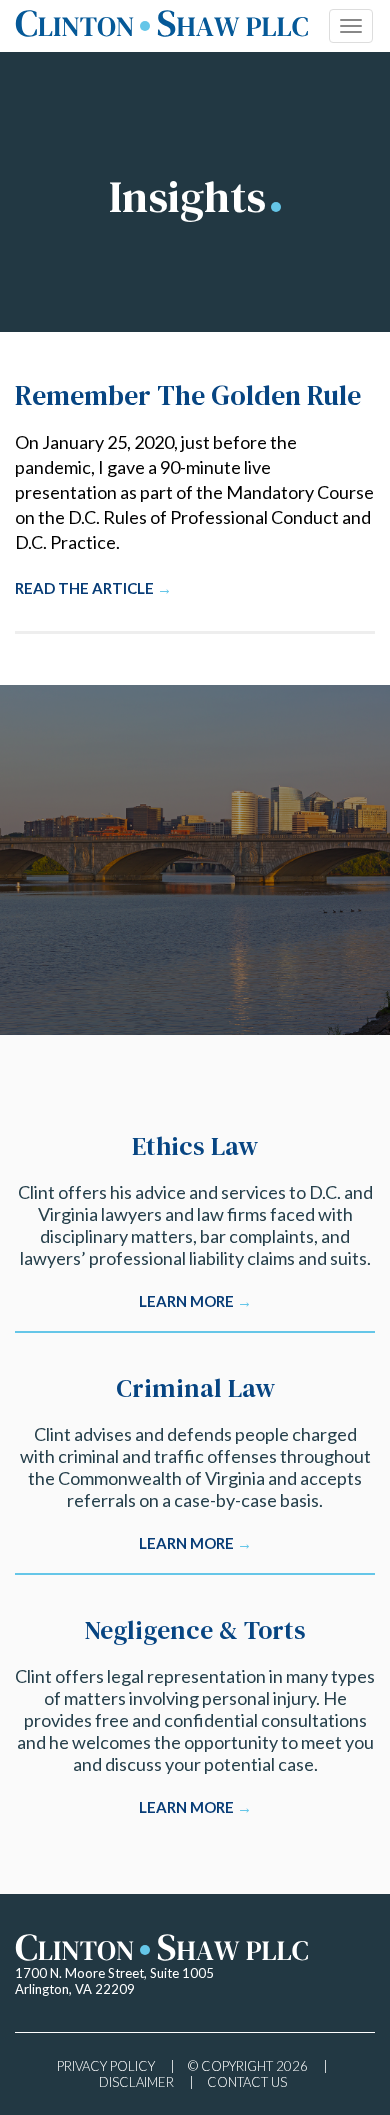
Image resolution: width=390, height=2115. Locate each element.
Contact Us (247, 2082)
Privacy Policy (106, 2066)
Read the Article (93, 588)
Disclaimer (136, 2082)
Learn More (195, 1301)
